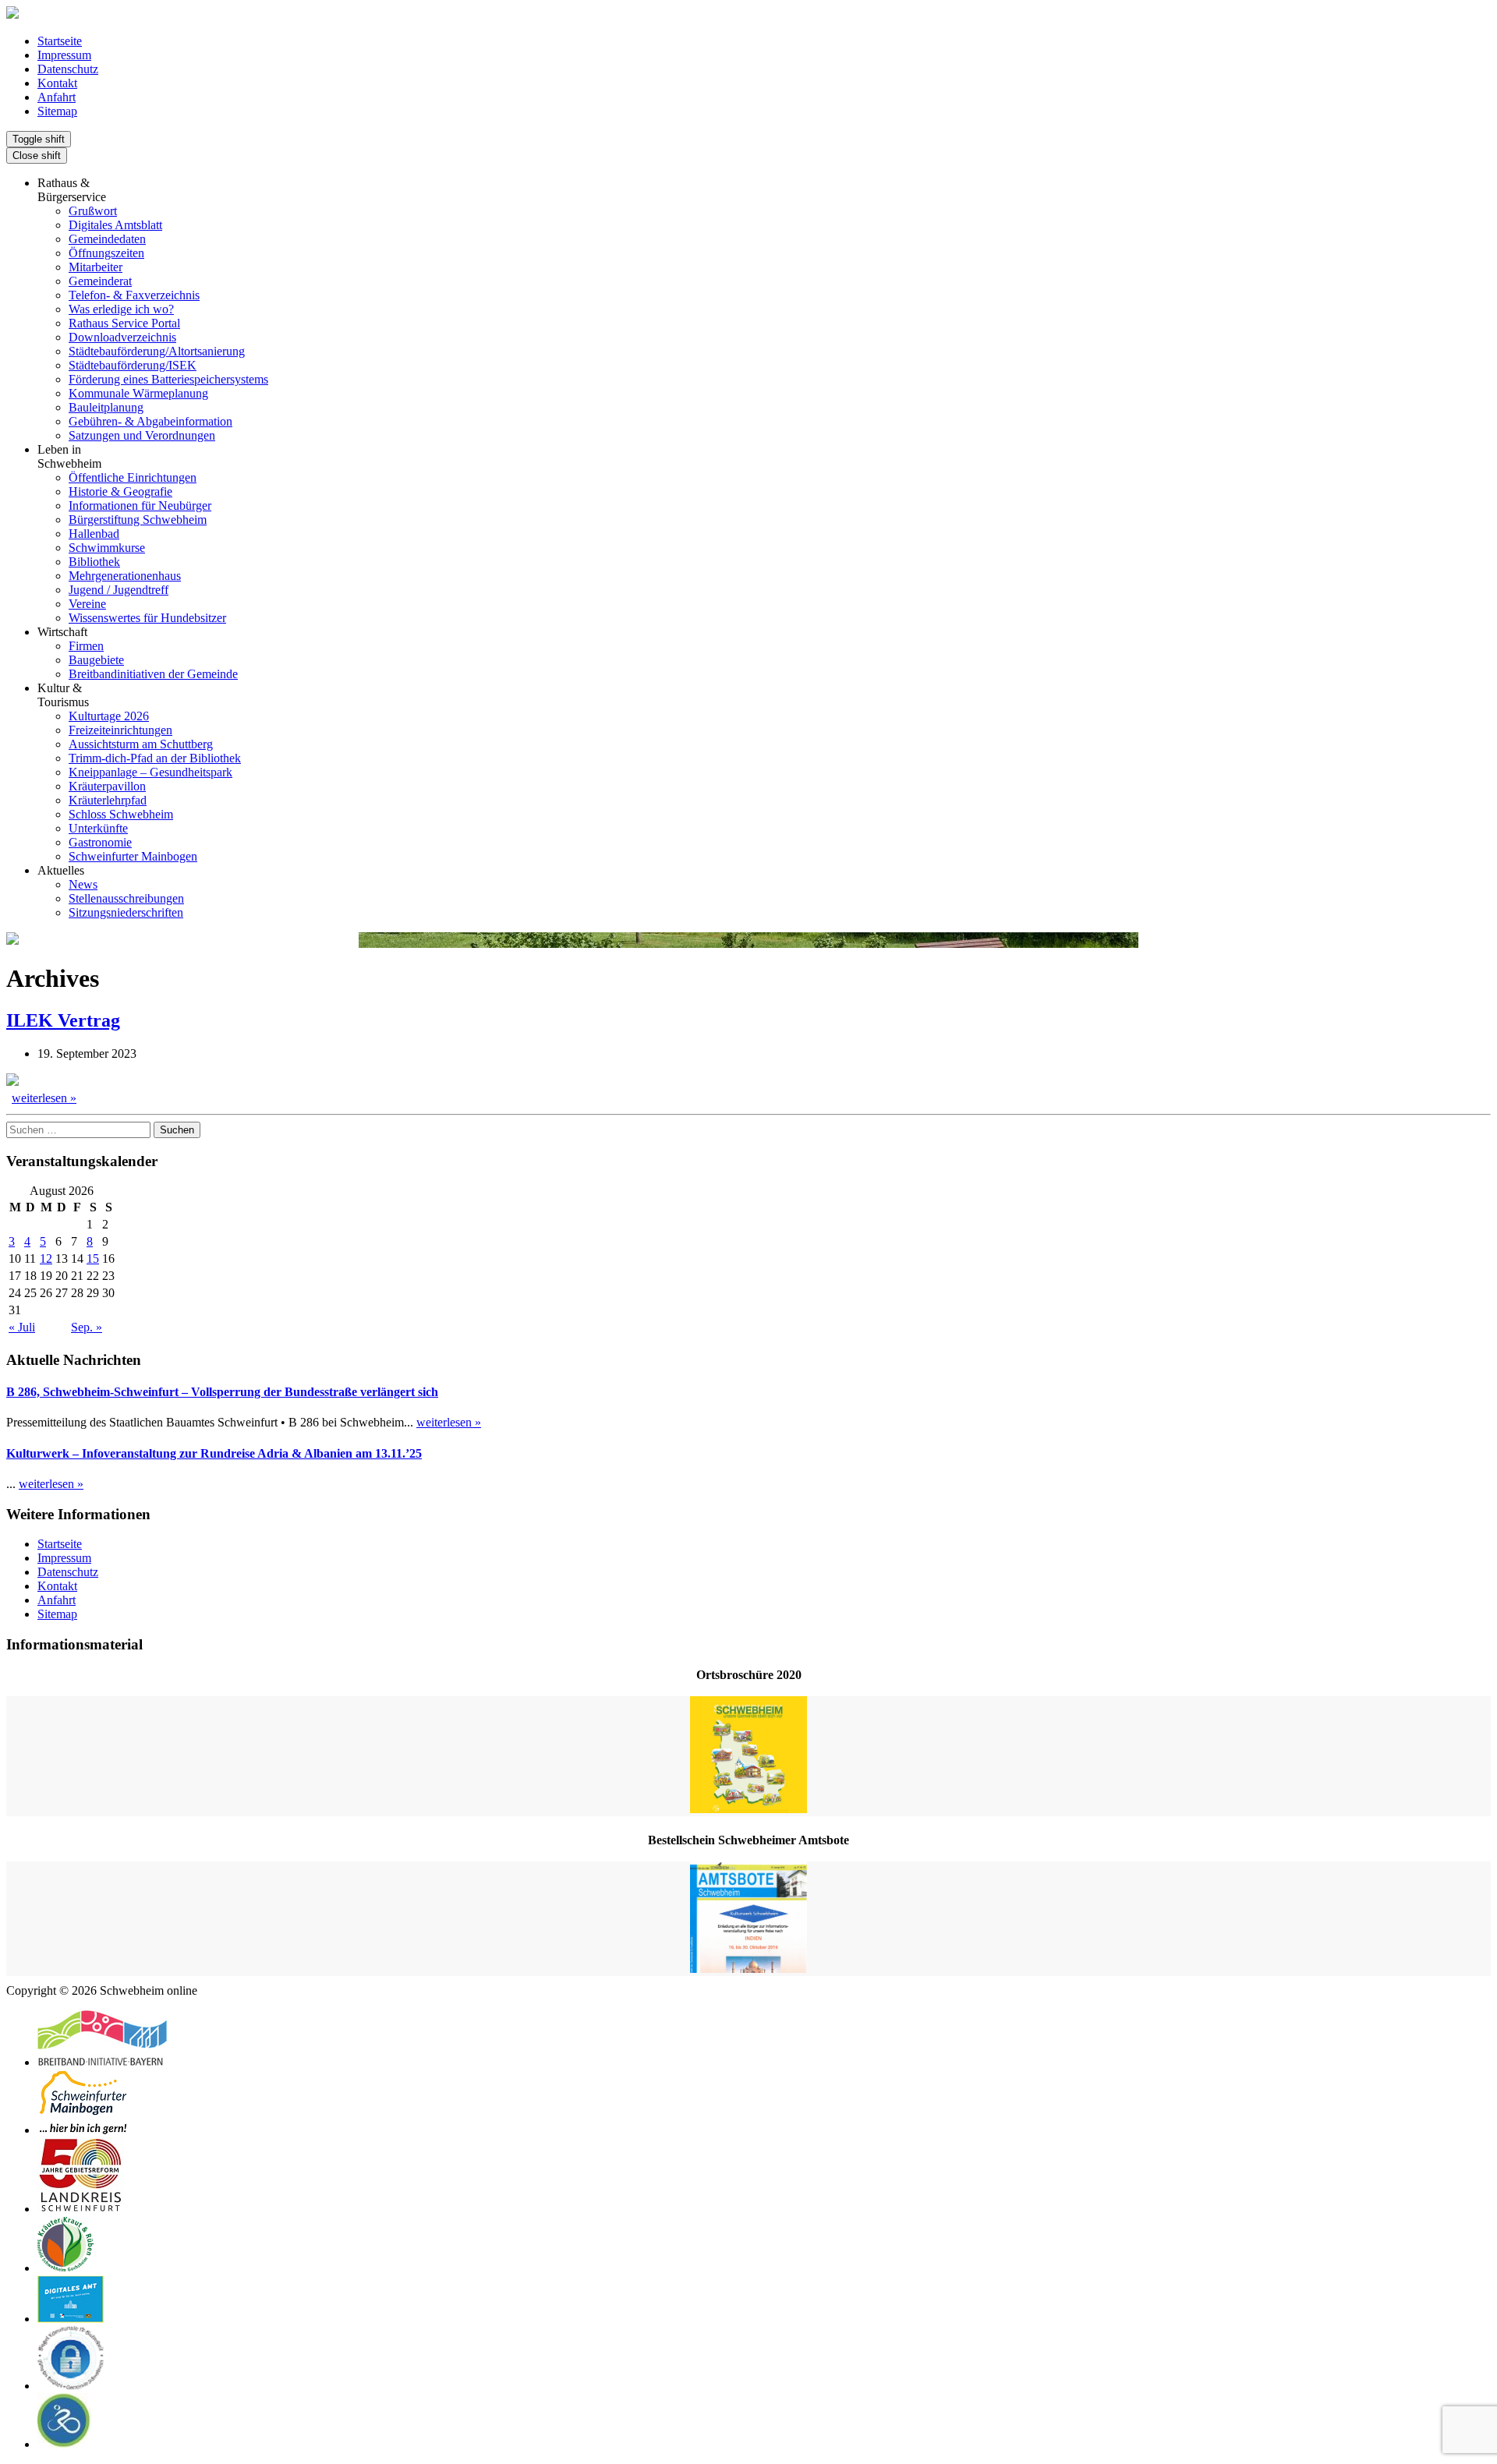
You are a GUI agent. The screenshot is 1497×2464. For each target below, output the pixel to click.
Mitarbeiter (96, 267)
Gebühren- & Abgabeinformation (150, 421)
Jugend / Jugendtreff (119, 590)
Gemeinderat (100, 281)
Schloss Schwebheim (121, 814)
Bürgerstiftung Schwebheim (138, 520)
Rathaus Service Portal (124, 323)
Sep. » (87, 1327)
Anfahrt (57, 97)
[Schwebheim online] (12, 14)
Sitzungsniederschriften (126, 912)
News (83, 884)
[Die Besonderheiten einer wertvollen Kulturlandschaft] (65, 2268)
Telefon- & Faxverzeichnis (134, 295)
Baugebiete (96, 660)
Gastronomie (100, 842)
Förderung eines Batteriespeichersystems (168, 379)
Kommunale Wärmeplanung (138, 393)
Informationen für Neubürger (140, 506)
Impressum (64, 55)
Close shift (37, 156)
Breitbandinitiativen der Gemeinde (153, 674)
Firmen (86, 646)
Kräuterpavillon (107, 786)
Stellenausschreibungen (126, 898)
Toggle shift (39, 139)
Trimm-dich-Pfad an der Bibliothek (155, 758)
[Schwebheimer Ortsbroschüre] (748, 1756)
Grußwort (93, 211)
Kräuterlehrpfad (108, 800)
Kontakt (57, 83)
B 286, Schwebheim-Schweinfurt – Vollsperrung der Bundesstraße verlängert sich (222, 1392)
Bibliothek (94, 562)
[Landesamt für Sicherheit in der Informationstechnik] (71, 2386)
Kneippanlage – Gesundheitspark (150, 772)
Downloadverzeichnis (122, 337)
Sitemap (57, 111)
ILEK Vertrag (63, 1020)
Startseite (60, 41)
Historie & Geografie (120, 491)
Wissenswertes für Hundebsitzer (147, 618)
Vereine (87, 604)
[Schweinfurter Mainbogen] (83, 2130)
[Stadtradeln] (64, 2444)
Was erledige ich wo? (121, 309)
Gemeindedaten (107, 239)
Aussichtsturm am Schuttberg (141, 744)
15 (93, 1259)
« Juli (22, 1327)
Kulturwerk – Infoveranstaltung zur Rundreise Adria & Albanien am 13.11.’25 (214, 1453)
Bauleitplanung (106, 407)
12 (46, 1259)
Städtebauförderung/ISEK (133, 365)
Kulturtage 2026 (109, 716)
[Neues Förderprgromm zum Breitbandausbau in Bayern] (102, 2062)
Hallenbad (94, 534)
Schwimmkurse (107, 548)
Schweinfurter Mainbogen (133, 856)
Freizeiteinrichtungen (120, 730)
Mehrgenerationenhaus (125, 576)
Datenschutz (68, 69)
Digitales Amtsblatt (115, 225)
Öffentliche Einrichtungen (133, 477)
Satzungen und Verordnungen (142, 435)
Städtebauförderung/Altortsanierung (157, 351)
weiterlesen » (44, 1098)
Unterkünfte (98, 828)
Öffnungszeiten (106, 253)
